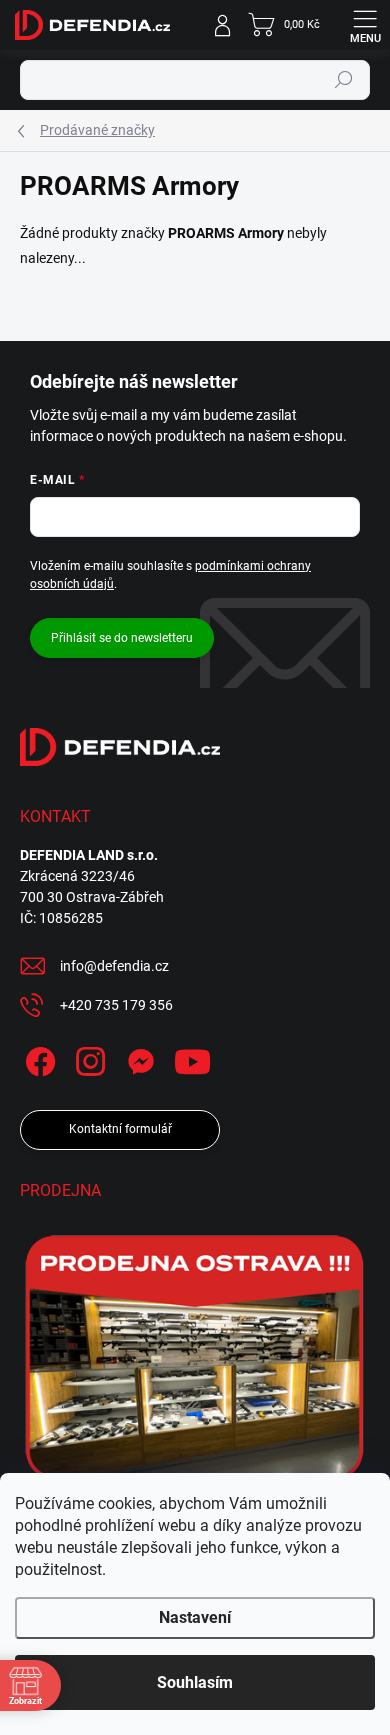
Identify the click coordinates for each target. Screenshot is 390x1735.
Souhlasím (195, 1682)
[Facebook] (37, 1058)
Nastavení (195, 1617)
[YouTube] (192, 1058)
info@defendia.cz (114, 966)
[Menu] (365, 25)
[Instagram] (87, 1058)
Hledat (344, 80)
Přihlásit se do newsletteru (122, 638)
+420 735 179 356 (116, 1005)
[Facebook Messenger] (137, 1058)
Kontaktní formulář (120, 1129)
